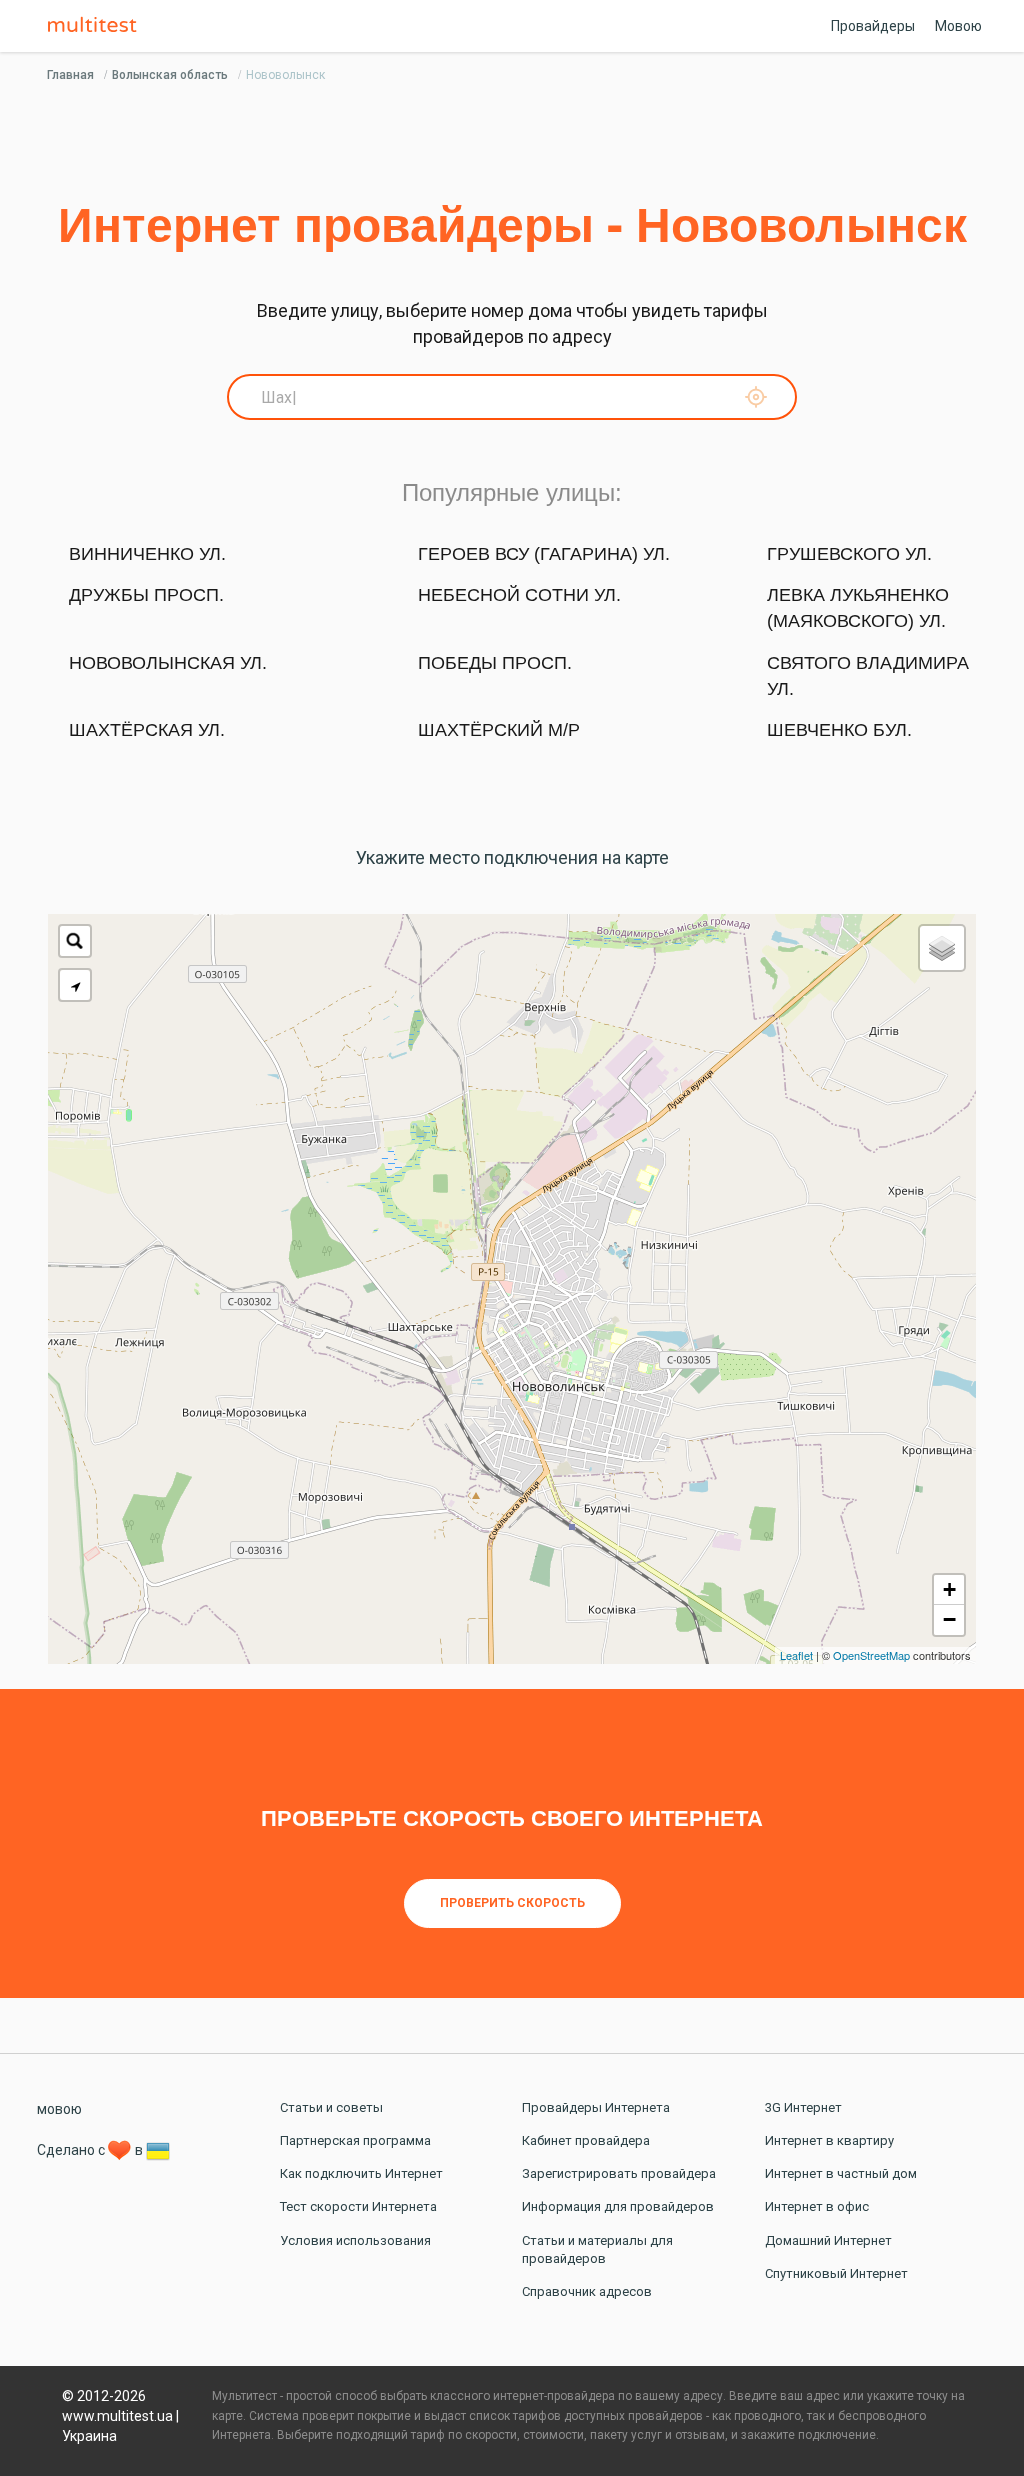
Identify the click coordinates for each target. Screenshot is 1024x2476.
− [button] (949, 1619)
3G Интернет (803, 2107)
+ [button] (949, 1589)
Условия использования (355, 2240)
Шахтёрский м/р (499, 730)
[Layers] (942, 948)
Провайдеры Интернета (596, 2107)
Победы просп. (495, 663)
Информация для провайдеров (618, 2206)
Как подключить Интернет (361, 2173)
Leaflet (796, 1655)
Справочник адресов (587, 2291)
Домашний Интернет (828, 2240)
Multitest (97, 26)
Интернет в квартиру (829, 2140)
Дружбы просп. (146, 595)
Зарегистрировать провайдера (619, 2173)
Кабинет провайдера (586, 2140)
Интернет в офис (817, 2206)
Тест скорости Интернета (358, 2206)
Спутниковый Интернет (836, 2273)
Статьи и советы (331, 2107)
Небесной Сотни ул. (519, 595)
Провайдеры (873, 26)
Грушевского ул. (849, 554)
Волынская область (170, 75)
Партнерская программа (355, 2140)
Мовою (958, 26)
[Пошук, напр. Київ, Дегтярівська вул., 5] (75, 941)
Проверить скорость (512, 1903)
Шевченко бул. (839, 730)
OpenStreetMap (871, 1655)
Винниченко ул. (147, 554)
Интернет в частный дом (841, 2173)
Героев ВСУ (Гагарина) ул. (544, 554)
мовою (59, 2109)
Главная (70, 75)
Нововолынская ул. (168, 663)
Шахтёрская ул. (147, 730)
